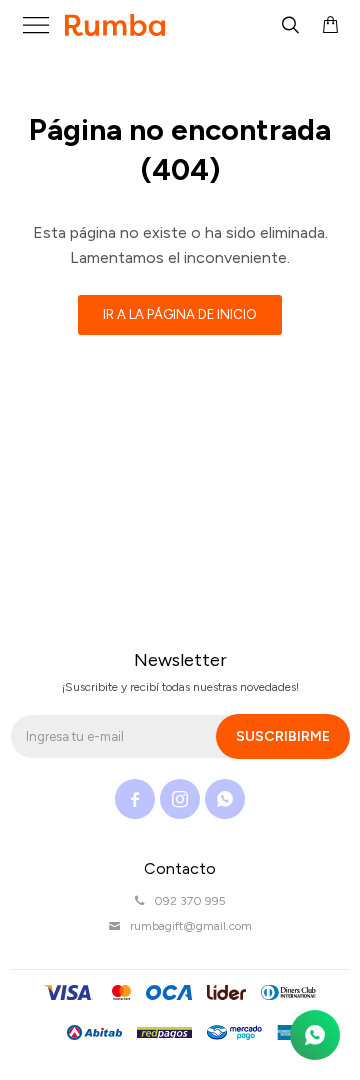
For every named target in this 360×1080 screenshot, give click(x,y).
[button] (290, 25)
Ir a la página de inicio (180, 314)
